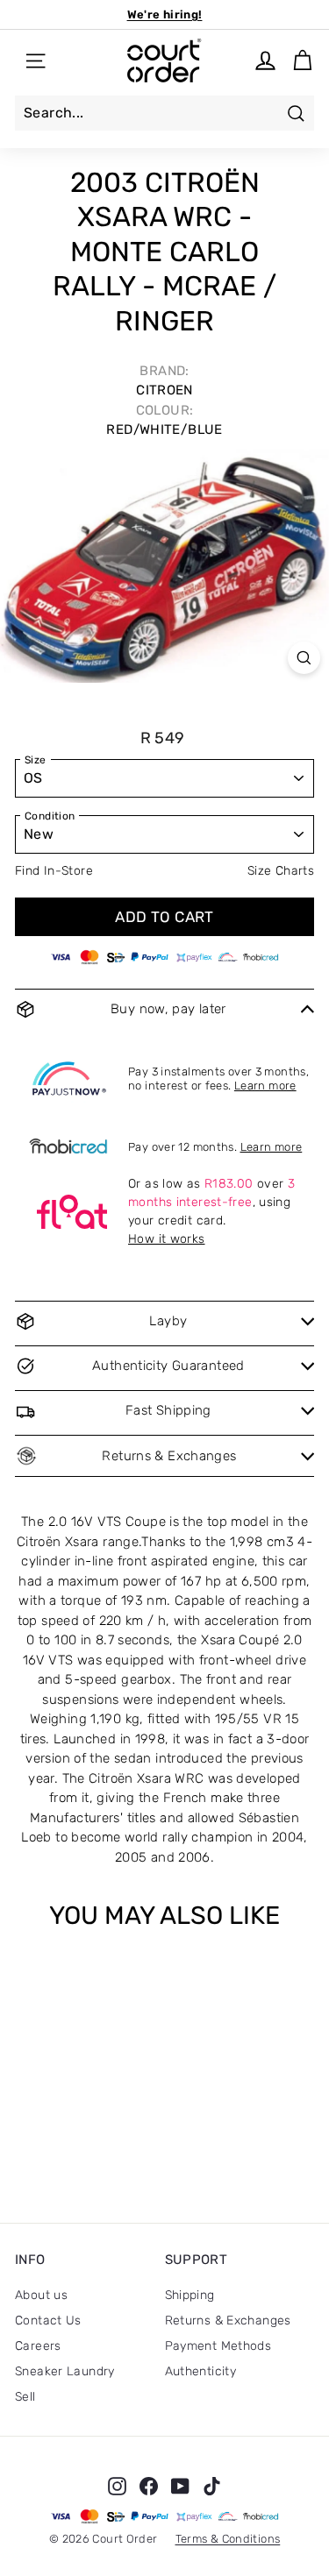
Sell (25, 2397)
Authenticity (201, 2371)
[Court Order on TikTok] (212, 2486)
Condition (50, 816)
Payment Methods (218, 2346)
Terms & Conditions (228, 2539)
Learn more (265, 1086)
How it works (167, 1239)
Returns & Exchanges (228, 2321)
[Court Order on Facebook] (149, 2486)
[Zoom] (304, 658)
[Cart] (302, 61)
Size (36, 760)
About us (41, 2295)
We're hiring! (165, 14)
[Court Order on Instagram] (117, 2486)
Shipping (190, 2295)
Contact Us (48, 2321)
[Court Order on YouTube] (180, 2486)
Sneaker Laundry (65, 2371)
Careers (38, 2346)
